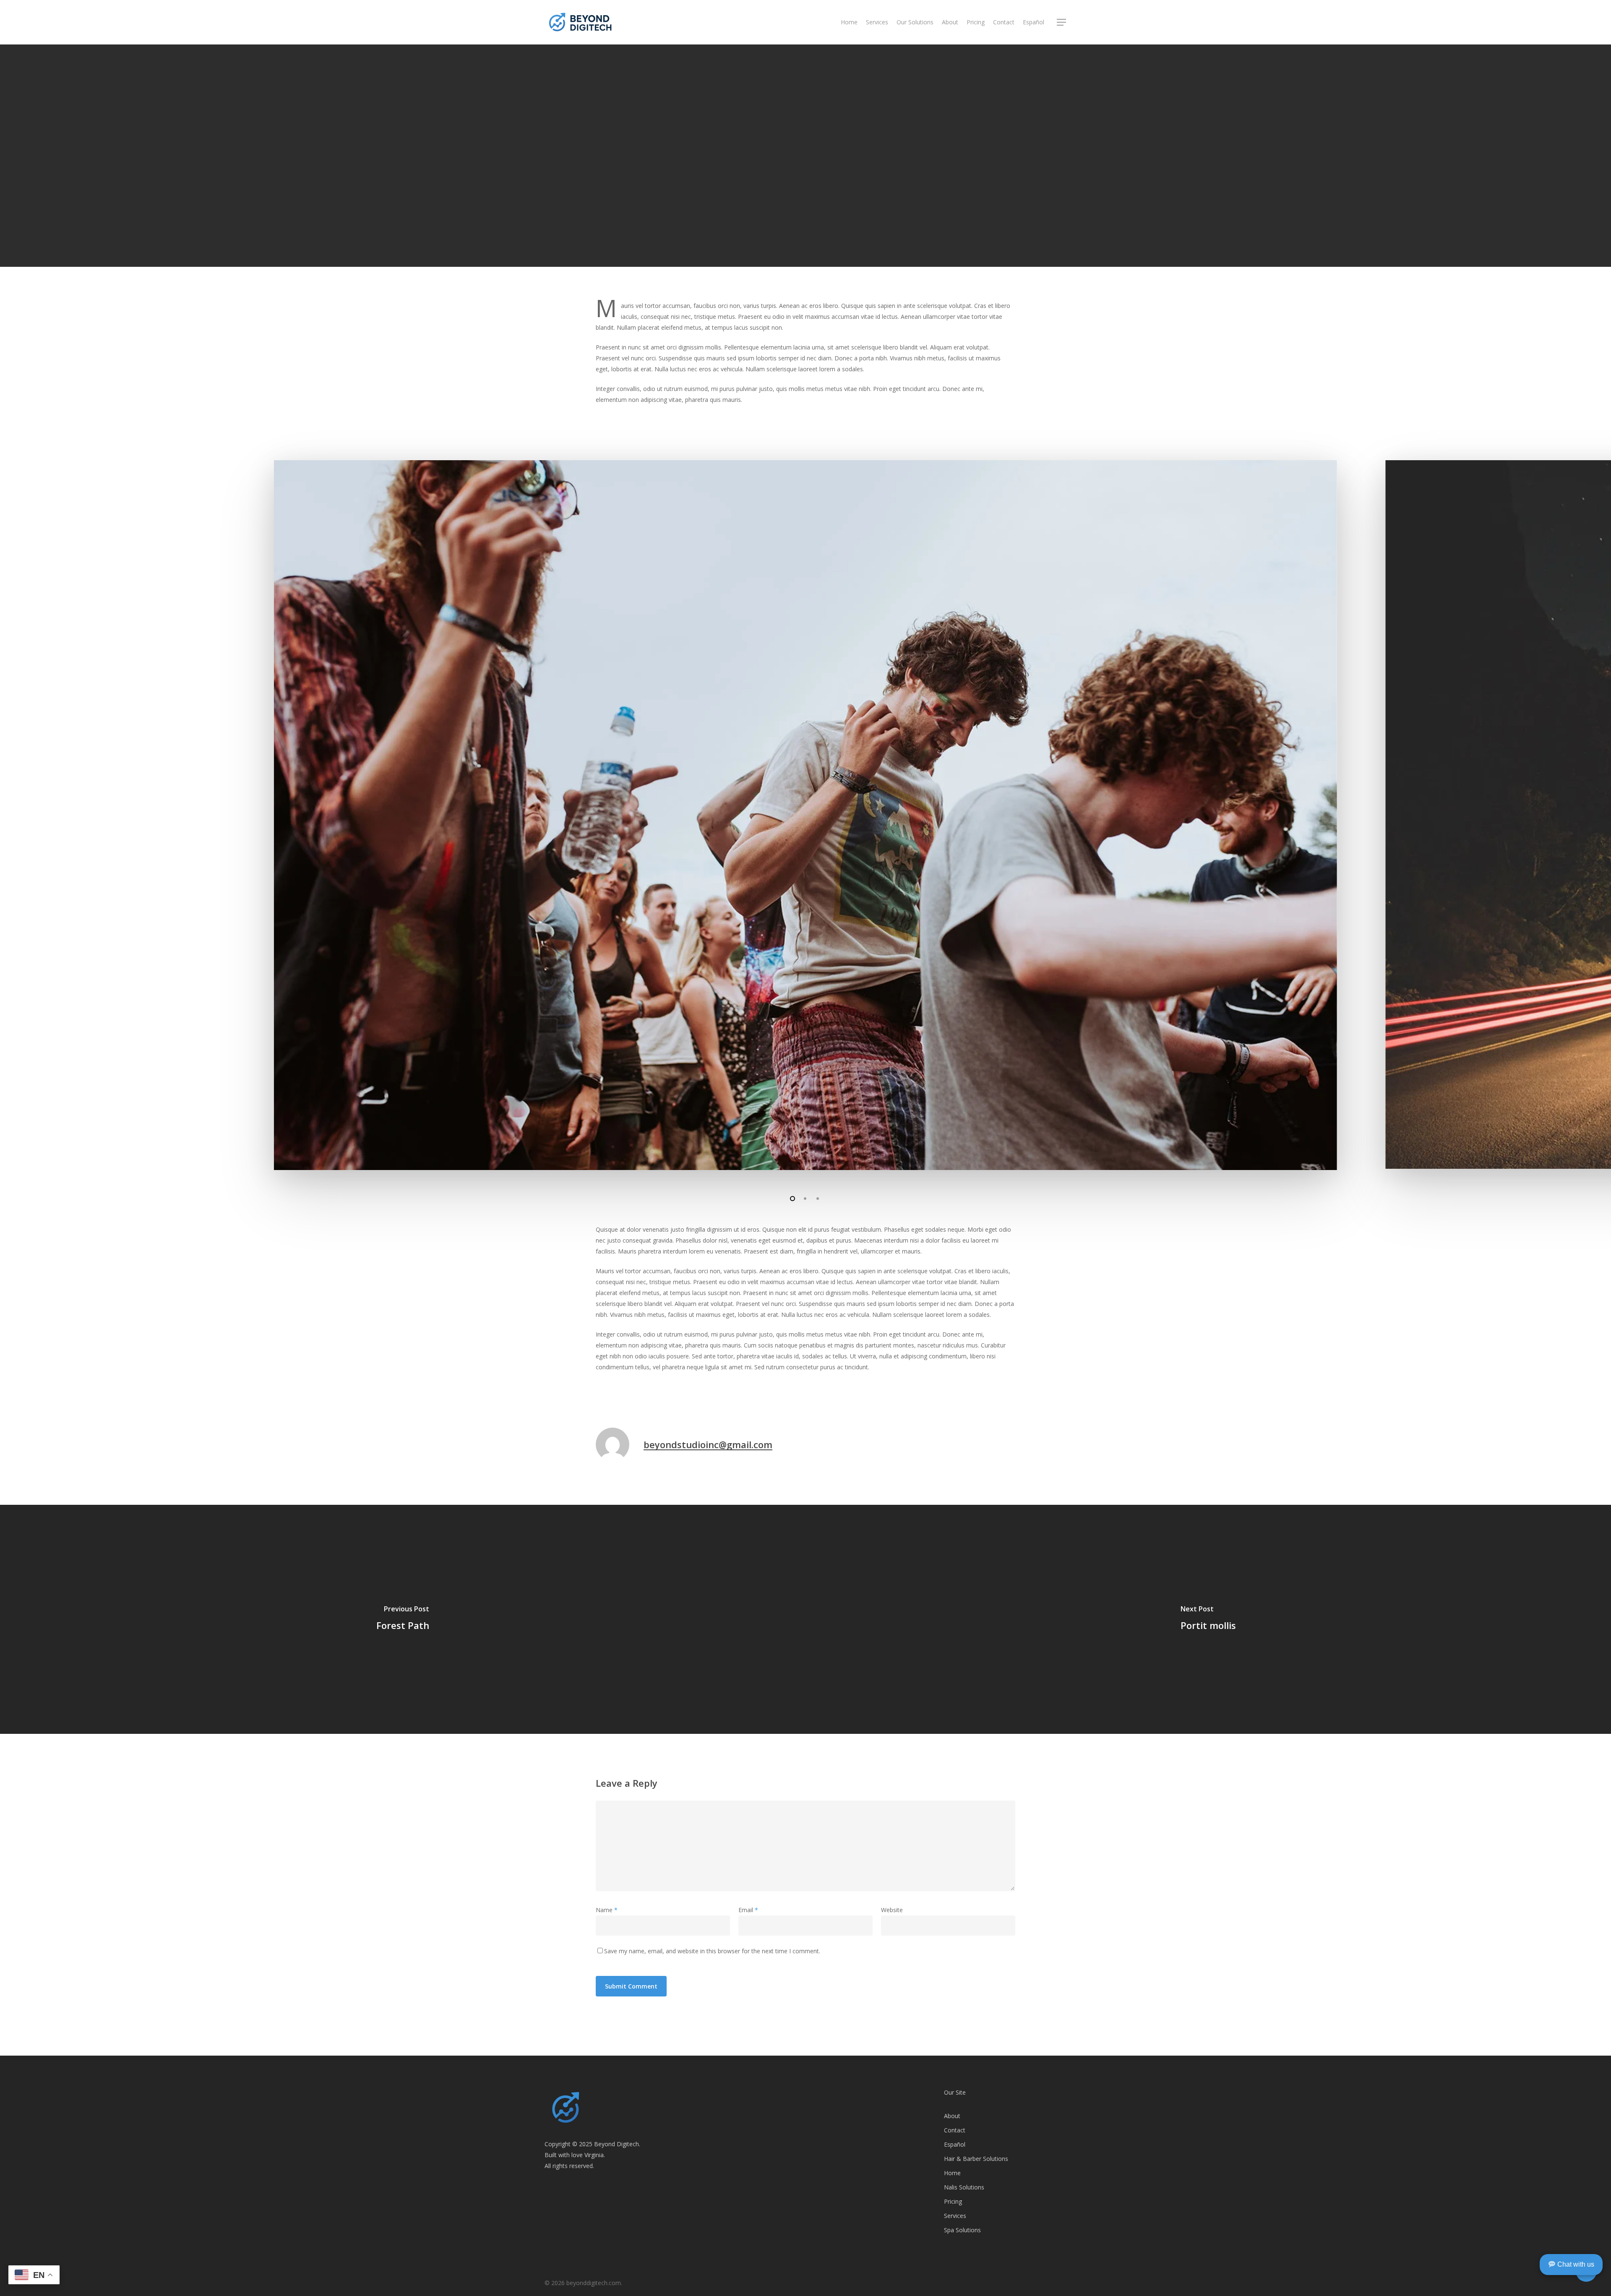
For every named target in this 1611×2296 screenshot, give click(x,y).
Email (748, 1910)
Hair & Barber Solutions (976, 2159)
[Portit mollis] (1208, 1619)
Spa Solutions (962, 2230)
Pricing (953, 2201)
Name (607, 1910)
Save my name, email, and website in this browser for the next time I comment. (712, 1951)
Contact (955, 2130)
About (952, 2116)
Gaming (776, 263)
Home (952, 2173)
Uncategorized (824, 263)
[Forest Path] (403, 1619)
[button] (1062, 22)
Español (955, 2144)
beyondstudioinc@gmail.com (708, 1444)
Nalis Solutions (964, 2187)
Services (955, 2216)
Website (892, 1910)
